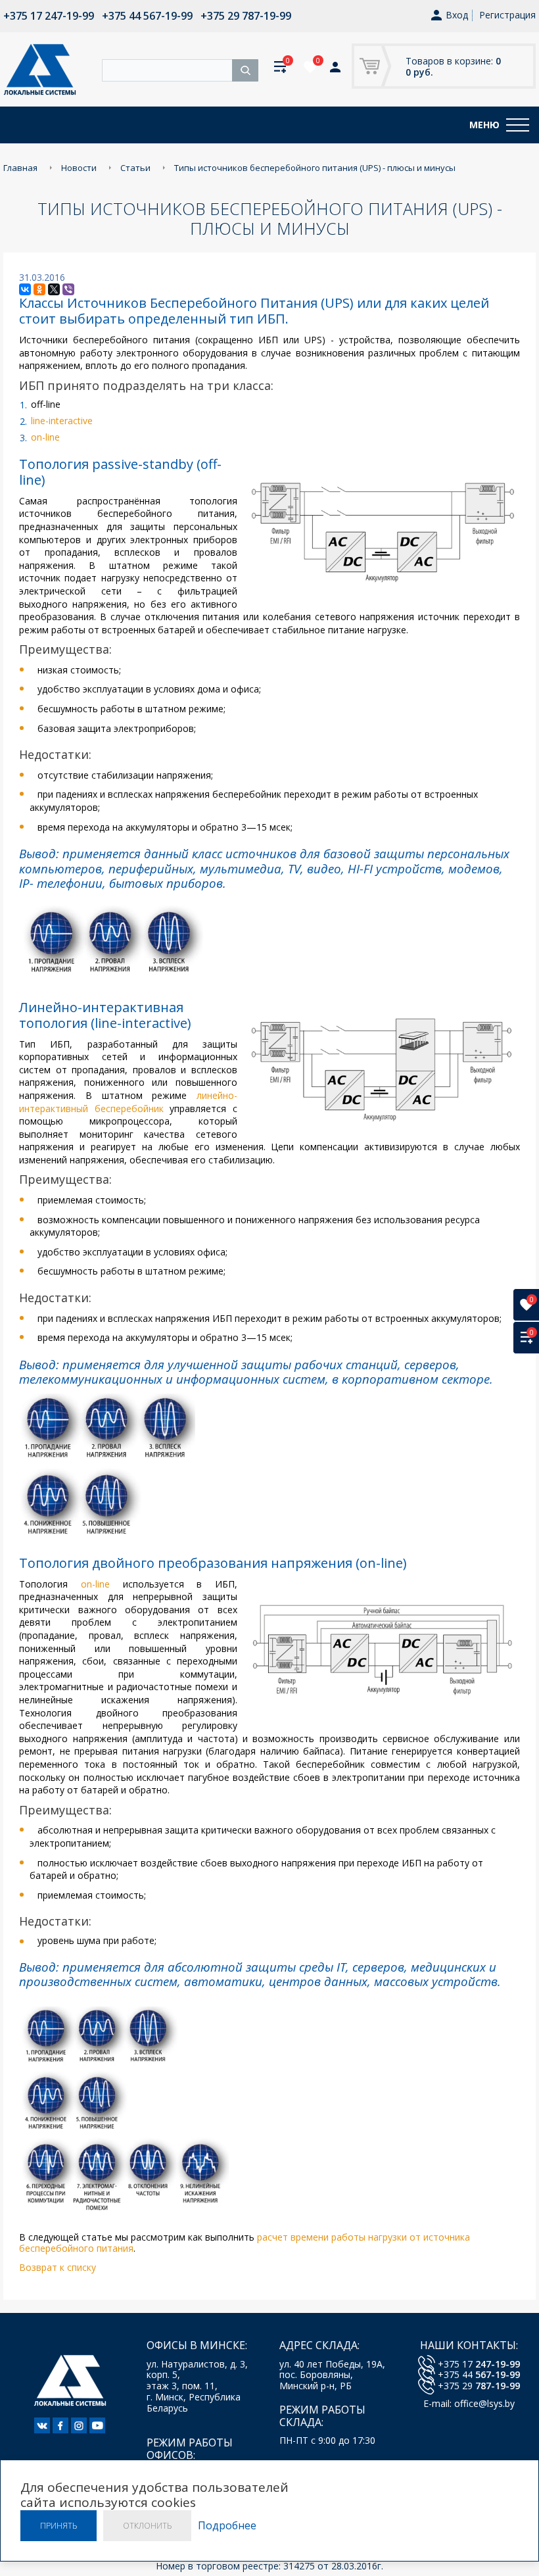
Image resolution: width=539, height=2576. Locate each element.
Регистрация (507, 15)
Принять (59, 2526)
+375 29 (479, 2386)
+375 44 (479, 2374)
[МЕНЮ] (518, 125)
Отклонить (147, 2526)
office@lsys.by (484, 2403)
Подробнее (227, 2526)
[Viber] (68, 289)
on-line (45, 437)
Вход (457, 15)
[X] (54, 289)
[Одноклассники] (39, 289)
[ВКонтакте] (25, 289)
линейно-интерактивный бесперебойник (128, 1102)
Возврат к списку (58, 2267)
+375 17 (479, 2364)
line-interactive (62, 421)
